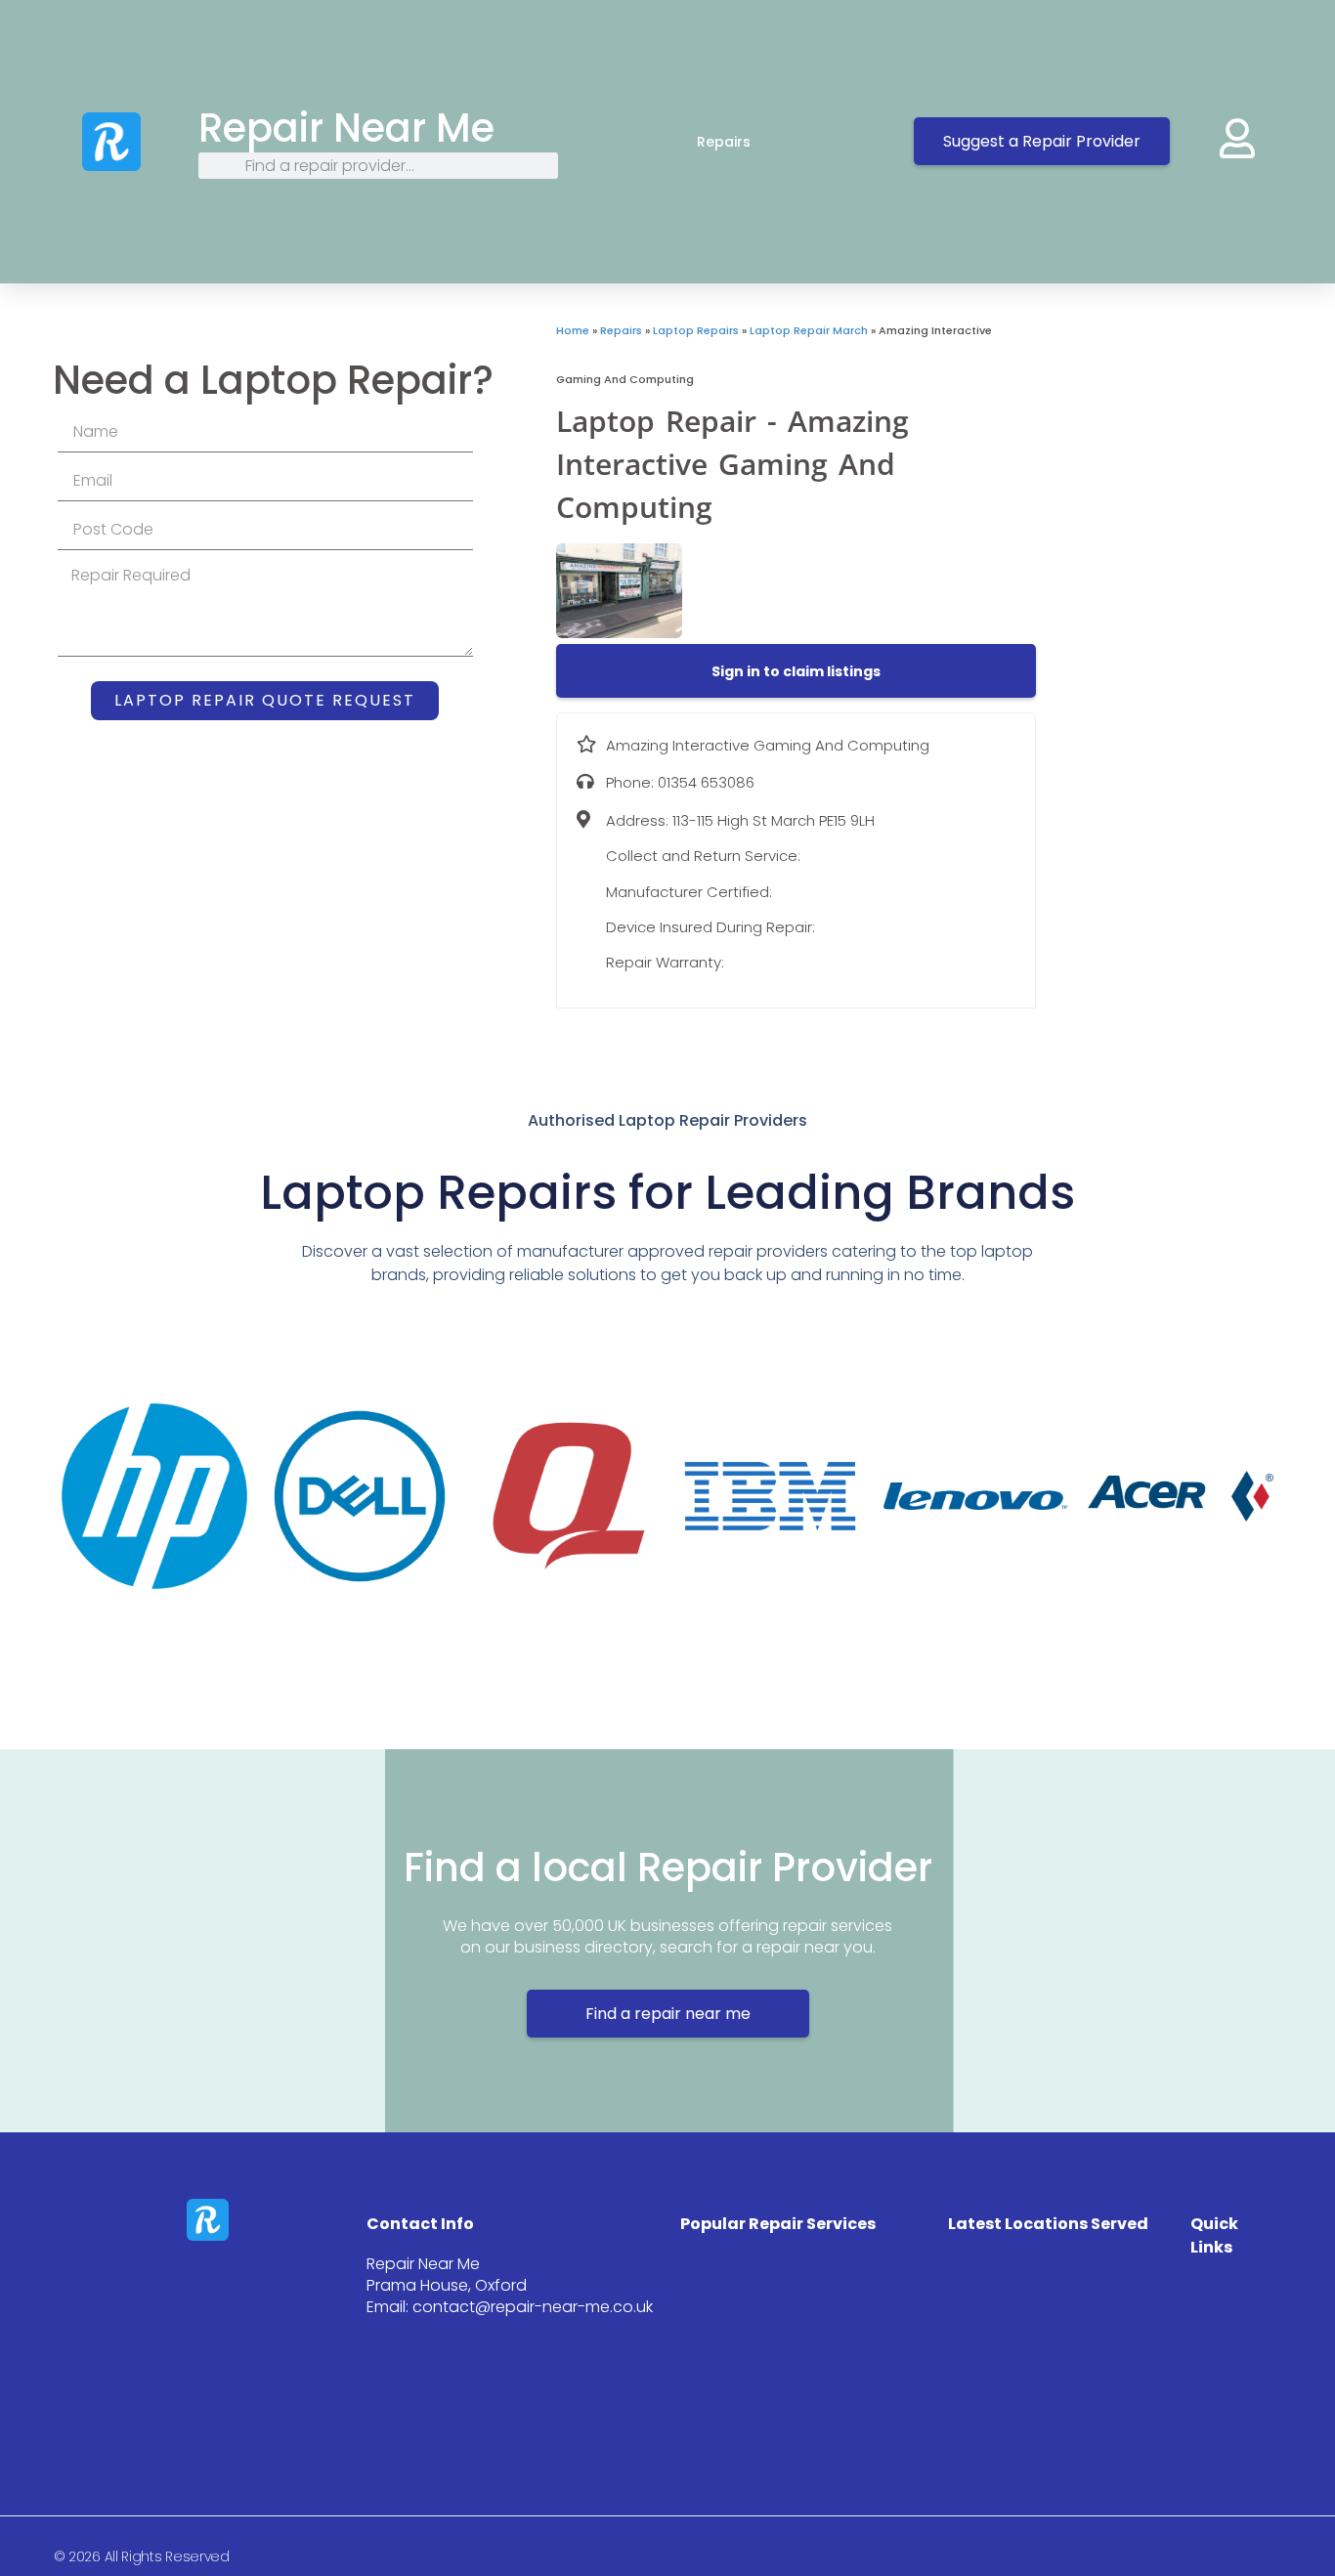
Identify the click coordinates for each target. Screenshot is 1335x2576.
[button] (796, 671)
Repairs (724, 142)
